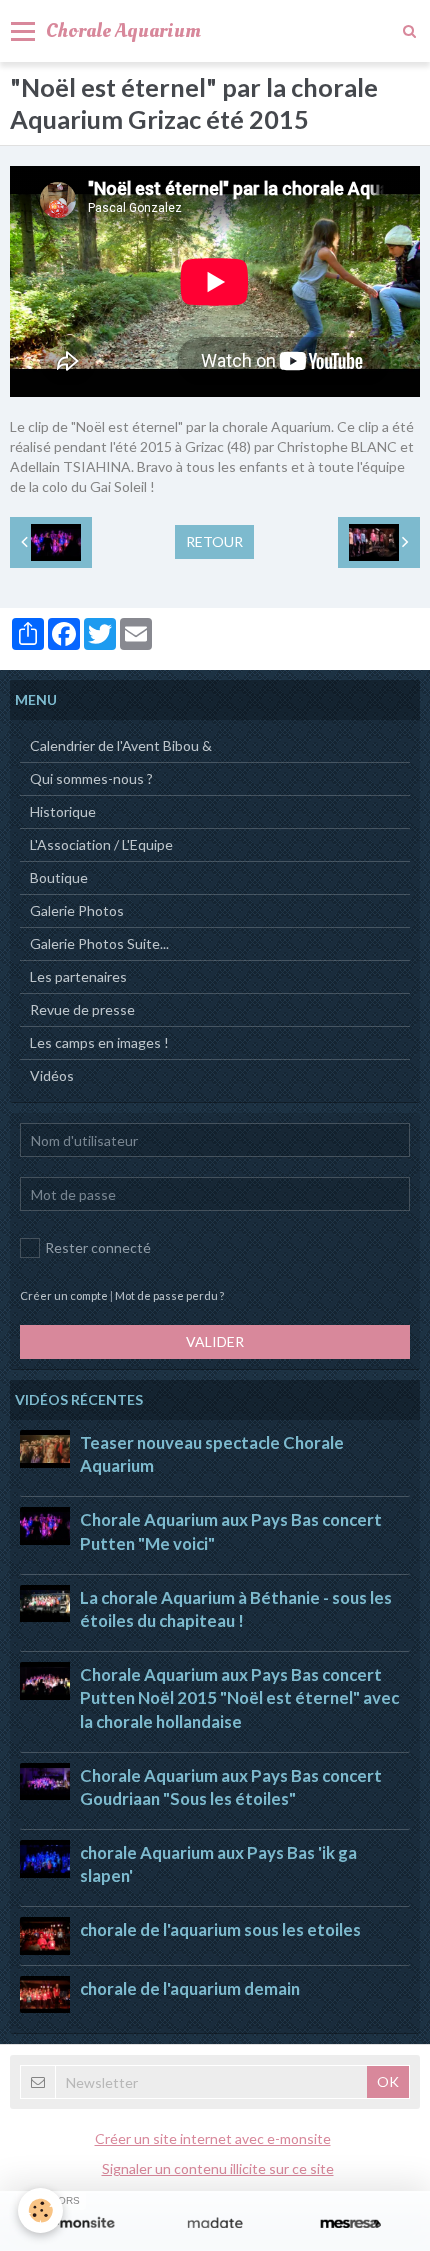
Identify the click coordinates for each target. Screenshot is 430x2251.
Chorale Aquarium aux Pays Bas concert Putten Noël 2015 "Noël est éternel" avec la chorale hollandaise (239, 1697)
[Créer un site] (79, 2224)
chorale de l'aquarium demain (190, 1988)
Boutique (59, 877)
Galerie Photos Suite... (99, 943)
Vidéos (52, 1075)
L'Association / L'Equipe (101, 844)
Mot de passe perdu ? (169, 1295)
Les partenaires (78, 976)
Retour (214, 541)
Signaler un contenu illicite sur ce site (218, 2168)
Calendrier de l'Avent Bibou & (121, 745)
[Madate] (214, 2224)
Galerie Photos (77, 910)
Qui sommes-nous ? (91, 778)
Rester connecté (98, 1247)
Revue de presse (82, 1009)
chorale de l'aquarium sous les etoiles (220, 1930)
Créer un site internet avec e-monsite (213, 2138)
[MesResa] (350, 2224)
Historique (63, 811)
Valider (215, 1341)
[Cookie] (40, 2210)
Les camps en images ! (99, 1042)
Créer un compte (64, 1295)
